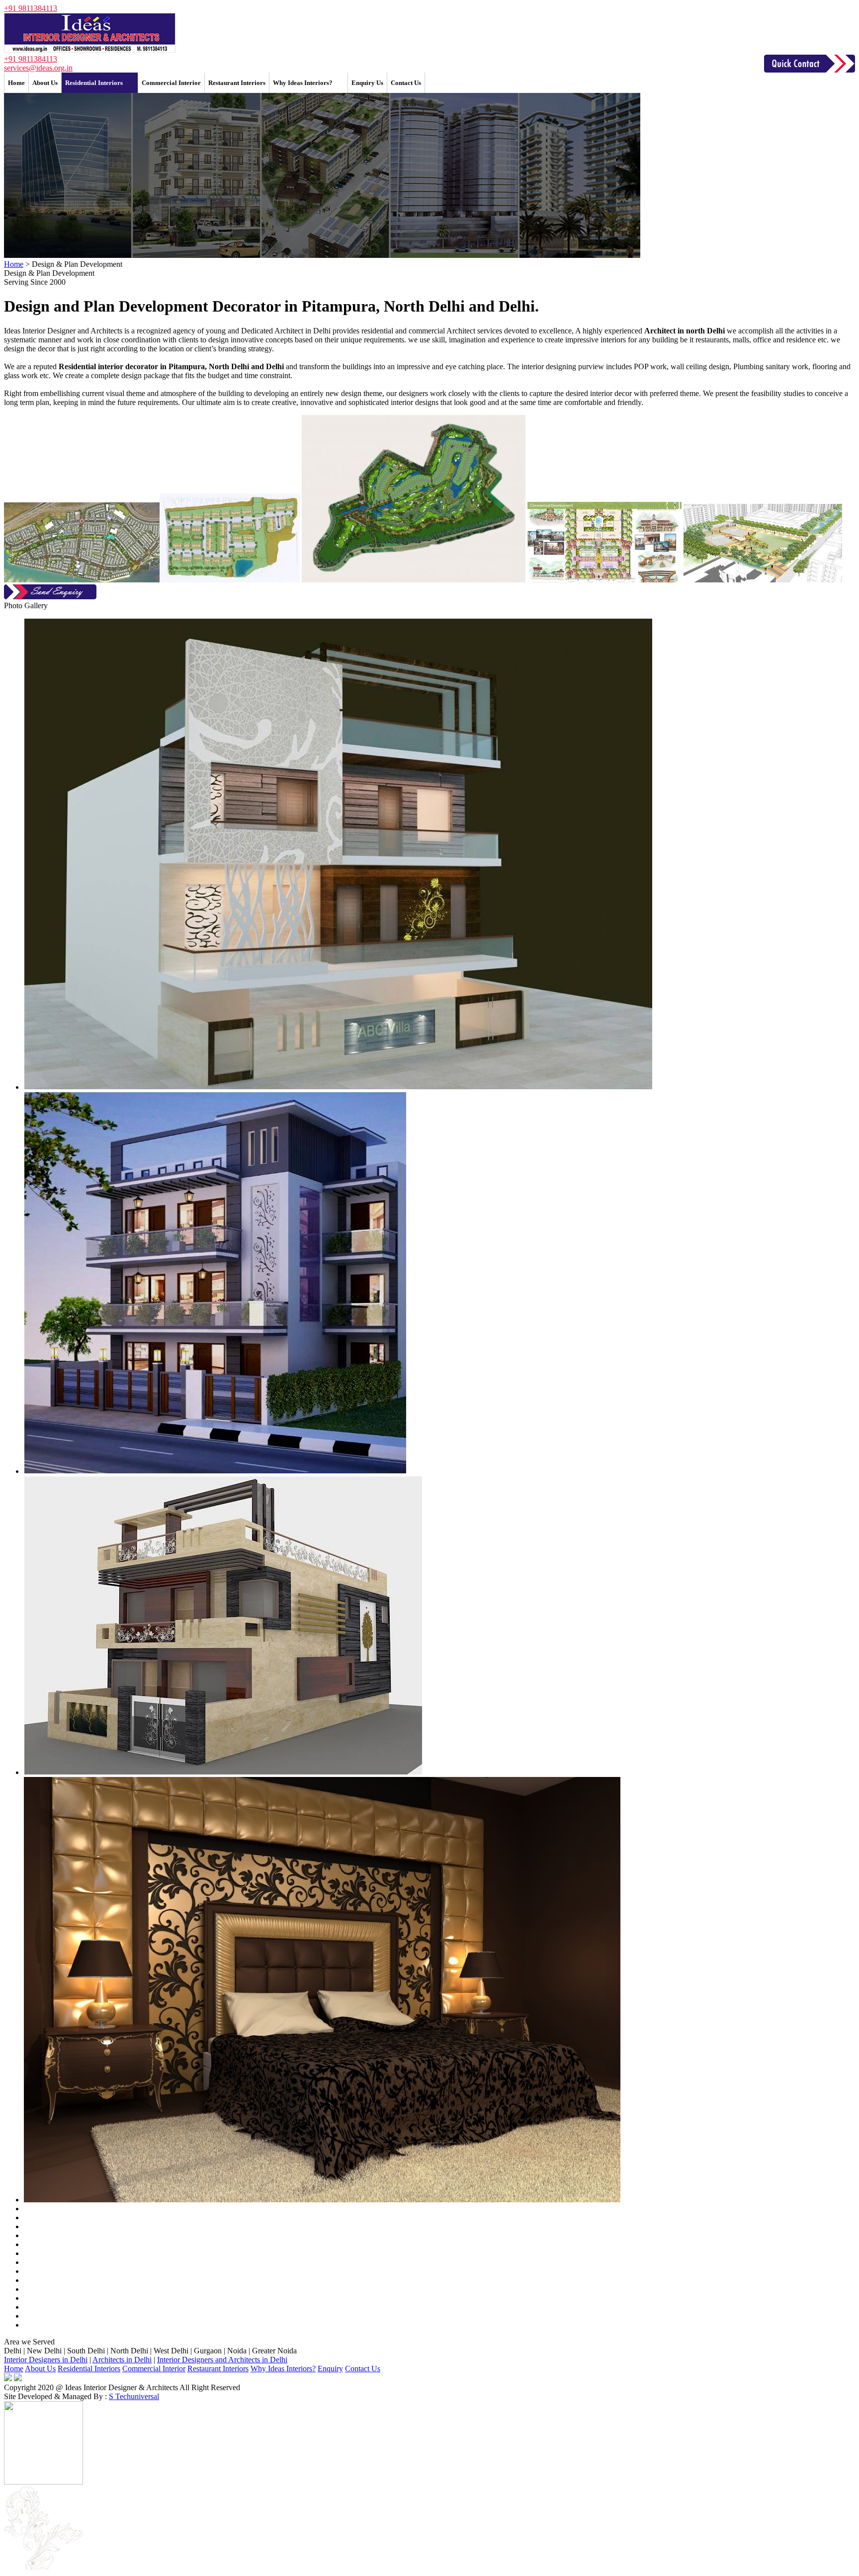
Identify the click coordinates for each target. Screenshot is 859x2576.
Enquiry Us (367, 83)
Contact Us (406, 83)
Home (16, 83)
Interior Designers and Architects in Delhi (222, 2360)
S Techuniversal (134, 2396)
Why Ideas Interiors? (303, 83)
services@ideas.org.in (38, 68)
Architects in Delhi (122, 2360)
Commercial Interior (171, 83)
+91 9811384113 (31, 8)
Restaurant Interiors (237, 83)
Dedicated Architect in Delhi (286, 331)
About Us (45, 83)
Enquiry (330, 2369)
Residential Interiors (94, 83)
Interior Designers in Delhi (46, 2360)
